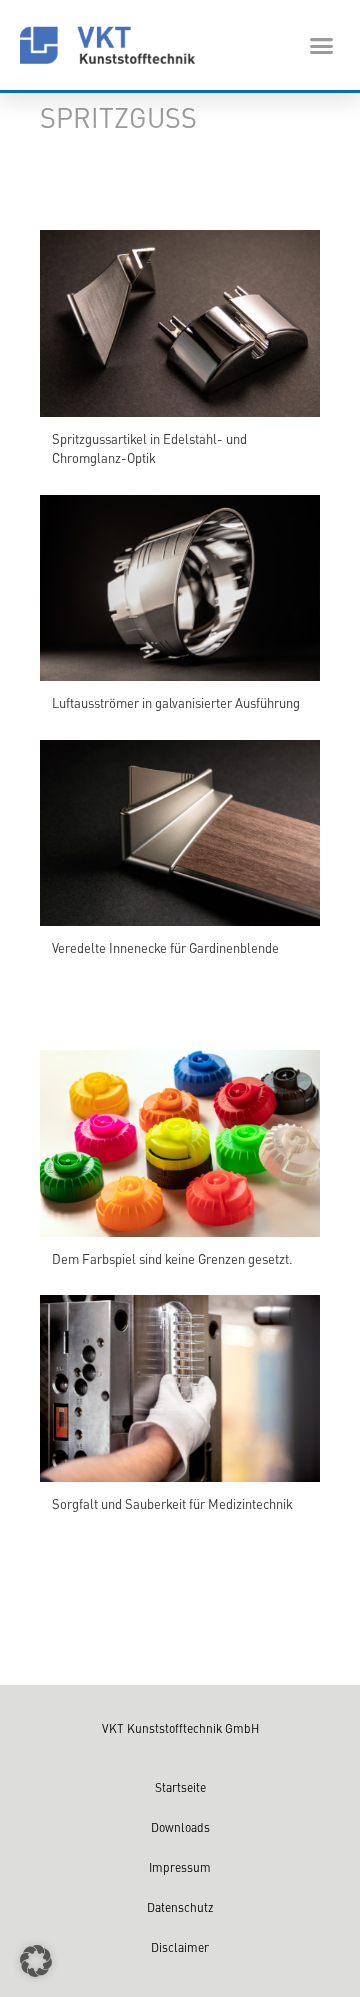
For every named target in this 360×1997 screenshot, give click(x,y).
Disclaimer (180, 1947)
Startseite (180, 1787)
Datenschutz (180, 1907)
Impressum (180, 1867)
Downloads (180, 1827)
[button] (322, 45)
